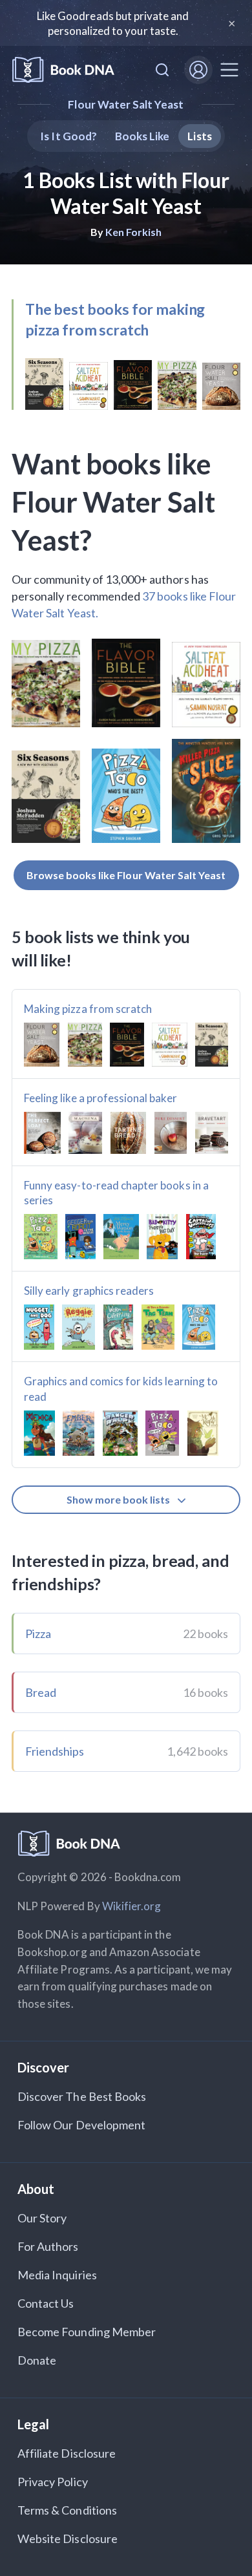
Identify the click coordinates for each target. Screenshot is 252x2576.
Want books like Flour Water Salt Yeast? (113, 502)
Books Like (142, 136)
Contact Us (46, 2303)
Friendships (55, 1751)
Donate (37, 2360)
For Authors (48, 2246)
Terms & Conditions (67, 2510)
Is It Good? (68, 136)
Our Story (42, 2218)
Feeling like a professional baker (100, 1098)
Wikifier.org (132, 1906)
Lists (199, 136)
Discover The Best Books (82, 2096)
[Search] (162, 70)
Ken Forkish (134, 232)
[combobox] (162, 70)
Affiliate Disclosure (67, 2453)
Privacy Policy (53, 2482)
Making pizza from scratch (88, 1009)
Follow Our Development (81, 2125)
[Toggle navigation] (229, 70)
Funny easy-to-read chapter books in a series (116, 1193)
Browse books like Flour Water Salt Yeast (126, 875)
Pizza (38, 1634)
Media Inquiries (57, 2275)
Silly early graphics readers (89, 1291)
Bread (41, 1692)
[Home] (63, 70)
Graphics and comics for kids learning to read (121, 1389)
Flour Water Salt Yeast (126, 104)
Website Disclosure (68, 2539)
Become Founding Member (87, 2332)
